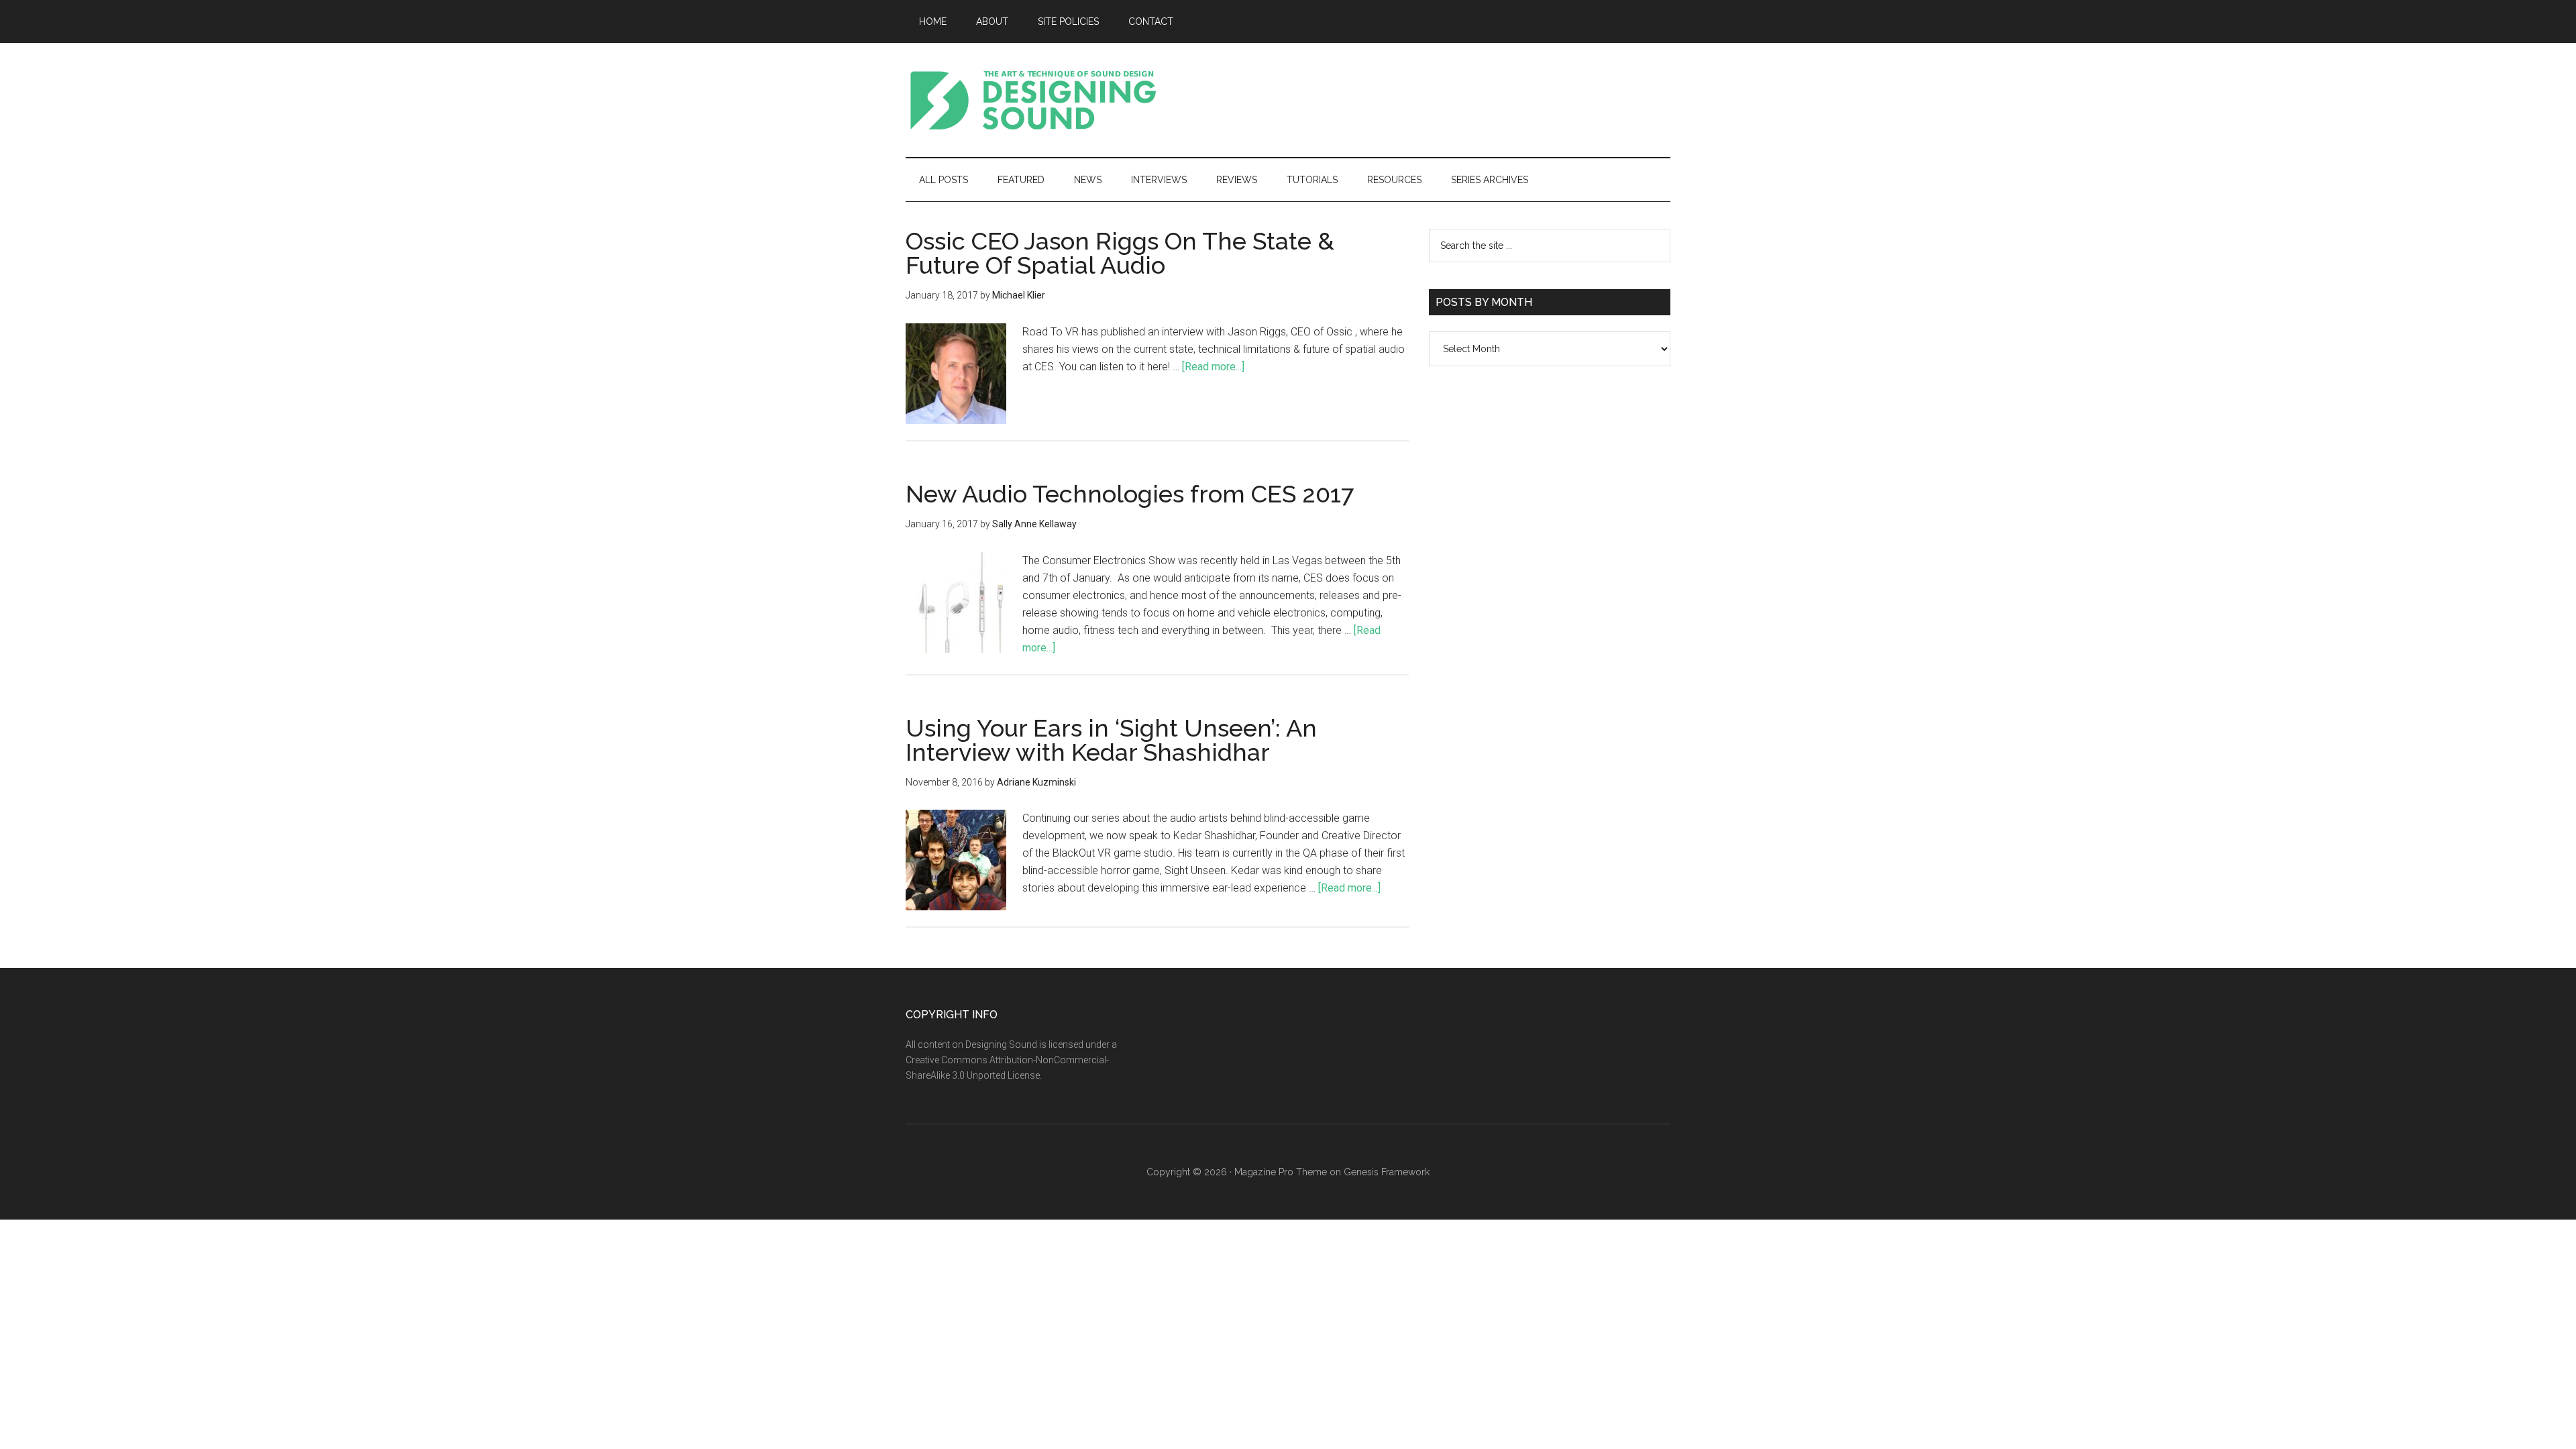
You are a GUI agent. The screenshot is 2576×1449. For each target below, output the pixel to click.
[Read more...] (1213, 367)
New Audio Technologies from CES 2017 (1130, 494)
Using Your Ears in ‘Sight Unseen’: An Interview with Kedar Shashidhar (1111, 740)
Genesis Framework (1387, 1172)
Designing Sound (1033, 100)
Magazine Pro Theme (1281, 1172)
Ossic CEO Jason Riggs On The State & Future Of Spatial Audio (1120, 253)
